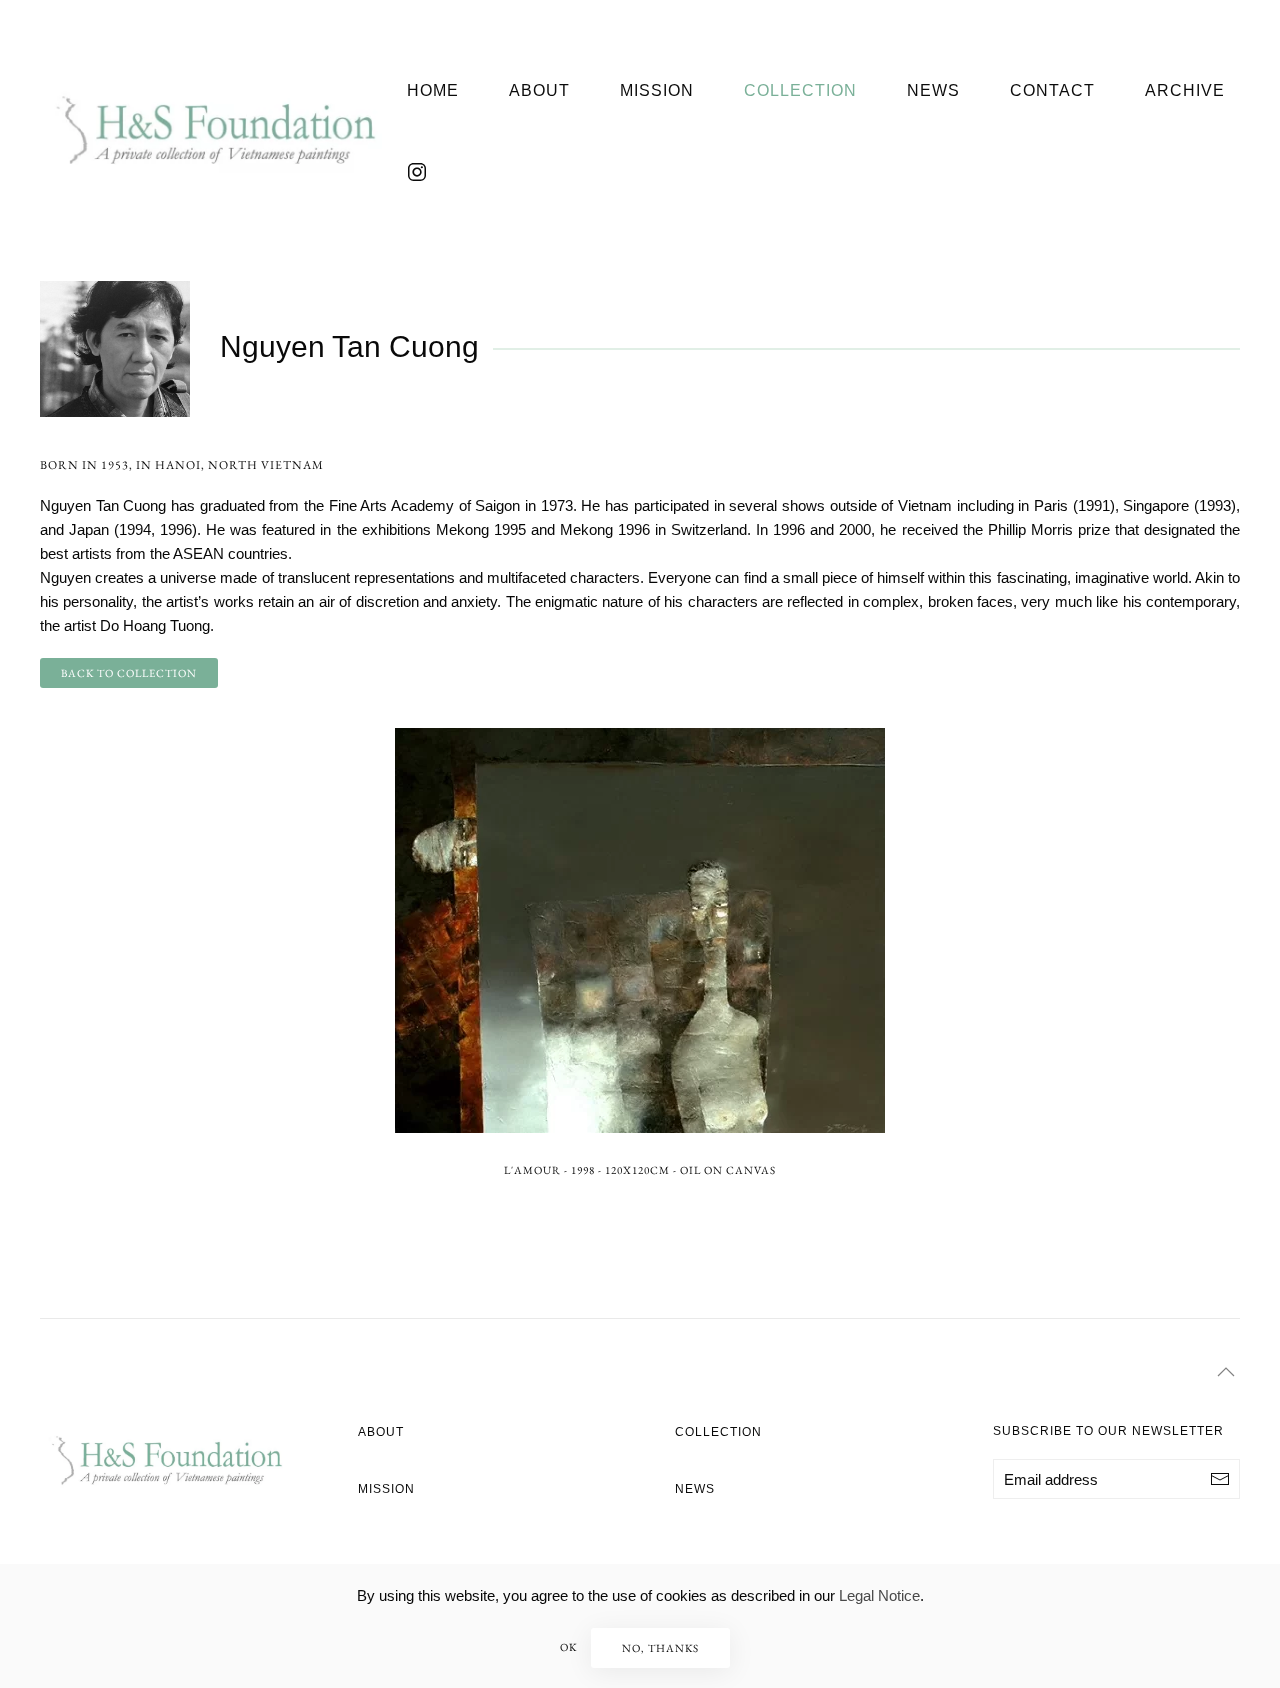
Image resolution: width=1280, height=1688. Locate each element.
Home (433, 90)
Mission (657, 90)
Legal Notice (879, 1595)
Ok (568, 1647)
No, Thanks (660, 1648)
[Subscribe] (1220, 1479)
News (933, 90)
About (539, 90)
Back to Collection (129, 673)
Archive (1185, 90)
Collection (800, 90)
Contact (1052, 90)
